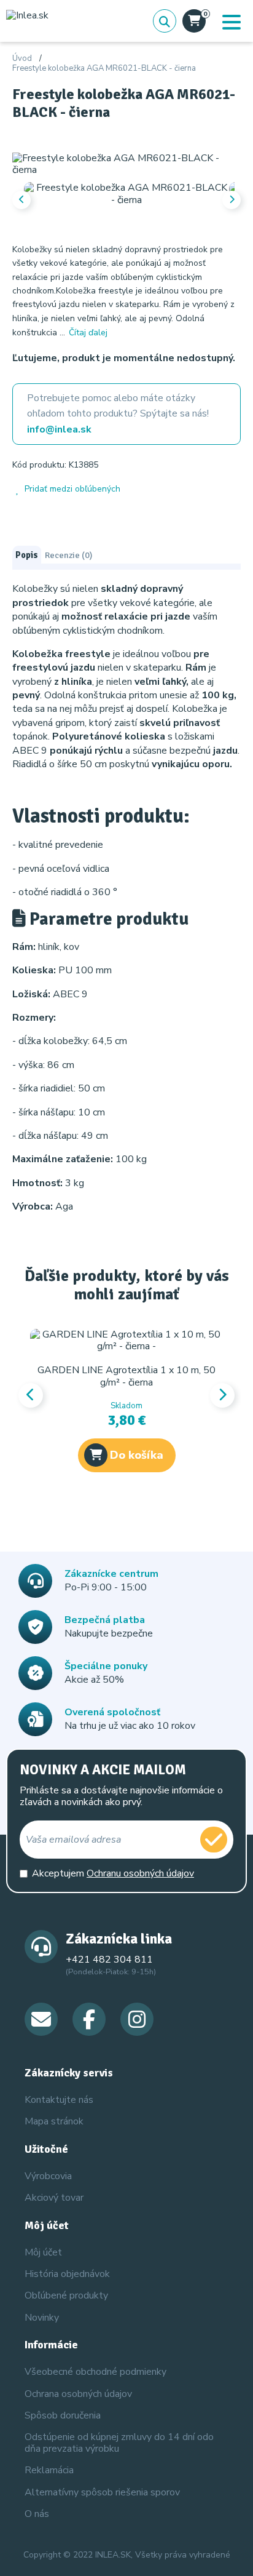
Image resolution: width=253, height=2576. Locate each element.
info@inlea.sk (59, 429)
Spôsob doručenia (63, 2415)
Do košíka (137, 1455)
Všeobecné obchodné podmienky (95, 2372)
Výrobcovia (48, 2176)
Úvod (22, 59)
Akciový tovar (54, 2198)
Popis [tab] (27, 555)
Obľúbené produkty (66, 2295)
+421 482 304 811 (109, 1960)
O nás (37, 2514)
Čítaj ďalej (88, 333)
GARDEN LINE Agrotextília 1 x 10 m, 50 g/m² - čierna (126, 1376)
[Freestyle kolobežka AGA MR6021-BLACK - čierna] (126, 164)
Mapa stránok (54, 2121)
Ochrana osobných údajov (78, 2394)
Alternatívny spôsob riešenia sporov (102, 2492)
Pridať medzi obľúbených (72, 489)
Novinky (42, 2318)
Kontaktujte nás (59, 2100)
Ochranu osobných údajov (140, 1873)
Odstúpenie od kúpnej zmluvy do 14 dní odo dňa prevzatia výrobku (119, 2443)
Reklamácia (49, 2470)
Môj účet (43, 2252)
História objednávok (67, 2274)
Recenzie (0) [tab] (68, 555)
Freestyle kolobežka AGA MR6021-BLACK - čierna (104, 69)
